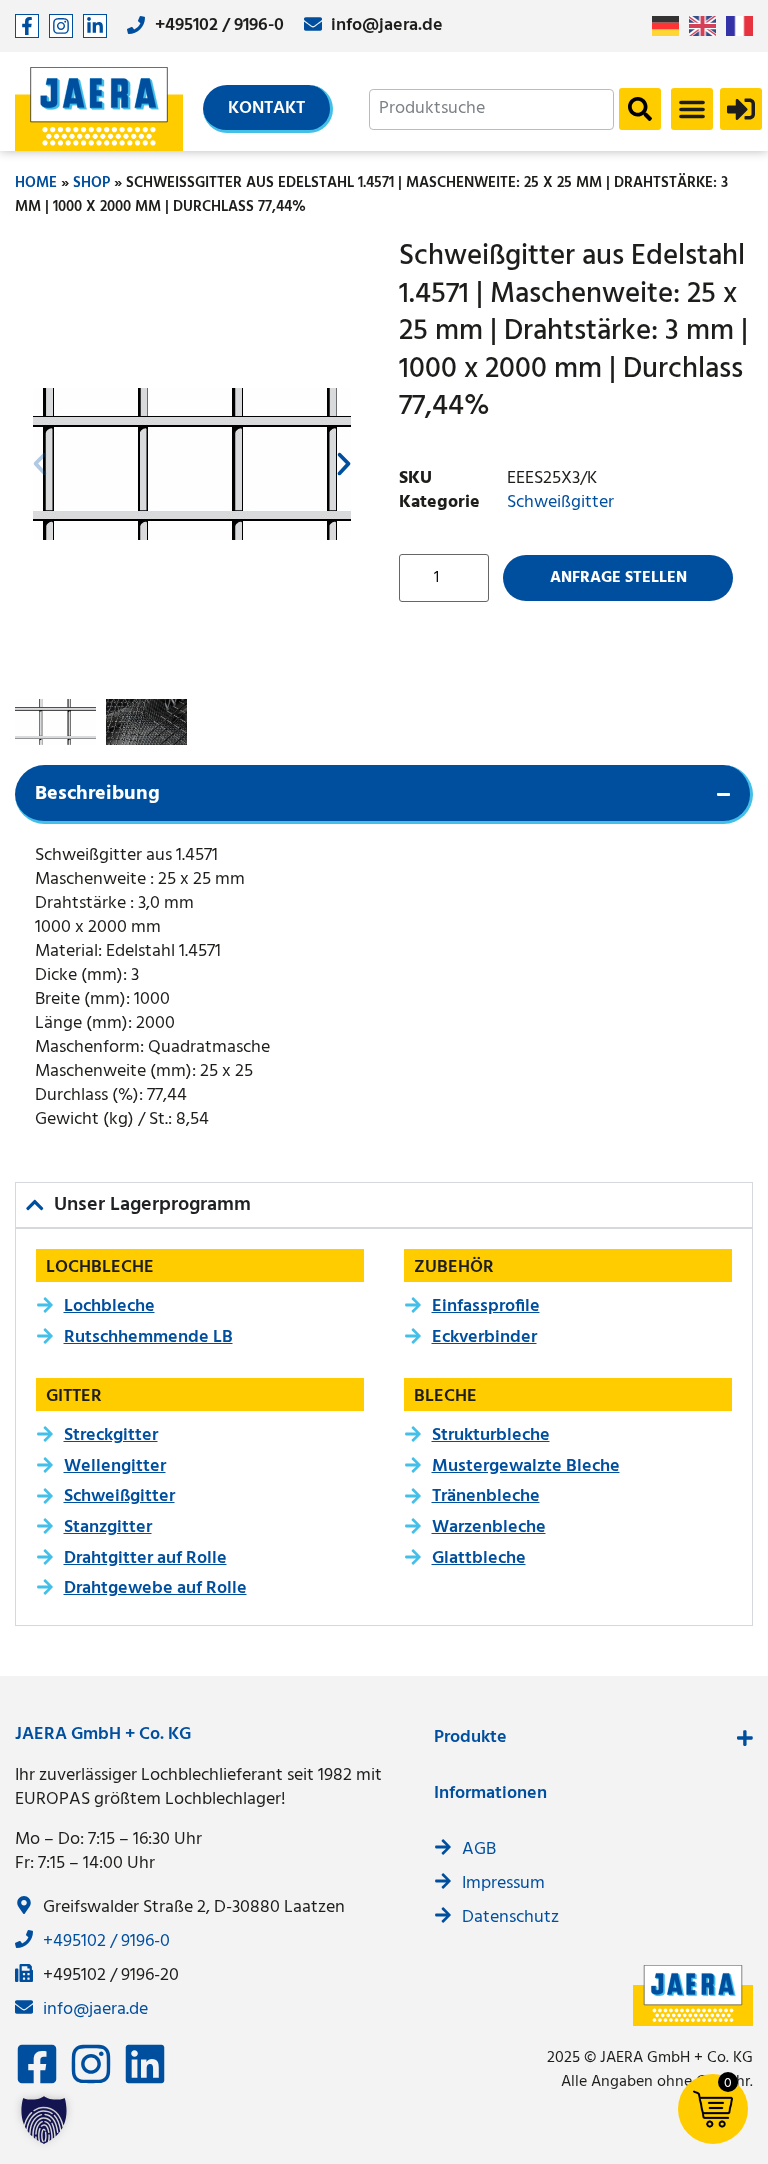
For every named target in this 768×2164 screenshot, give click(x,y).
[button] (692, 109)
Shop (91, 183)
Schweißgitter (560, 502)
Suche (640, 109)
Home (36, 183)
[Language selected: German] (707, 26)
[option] (707, 26)
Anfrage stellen (618, 578)
